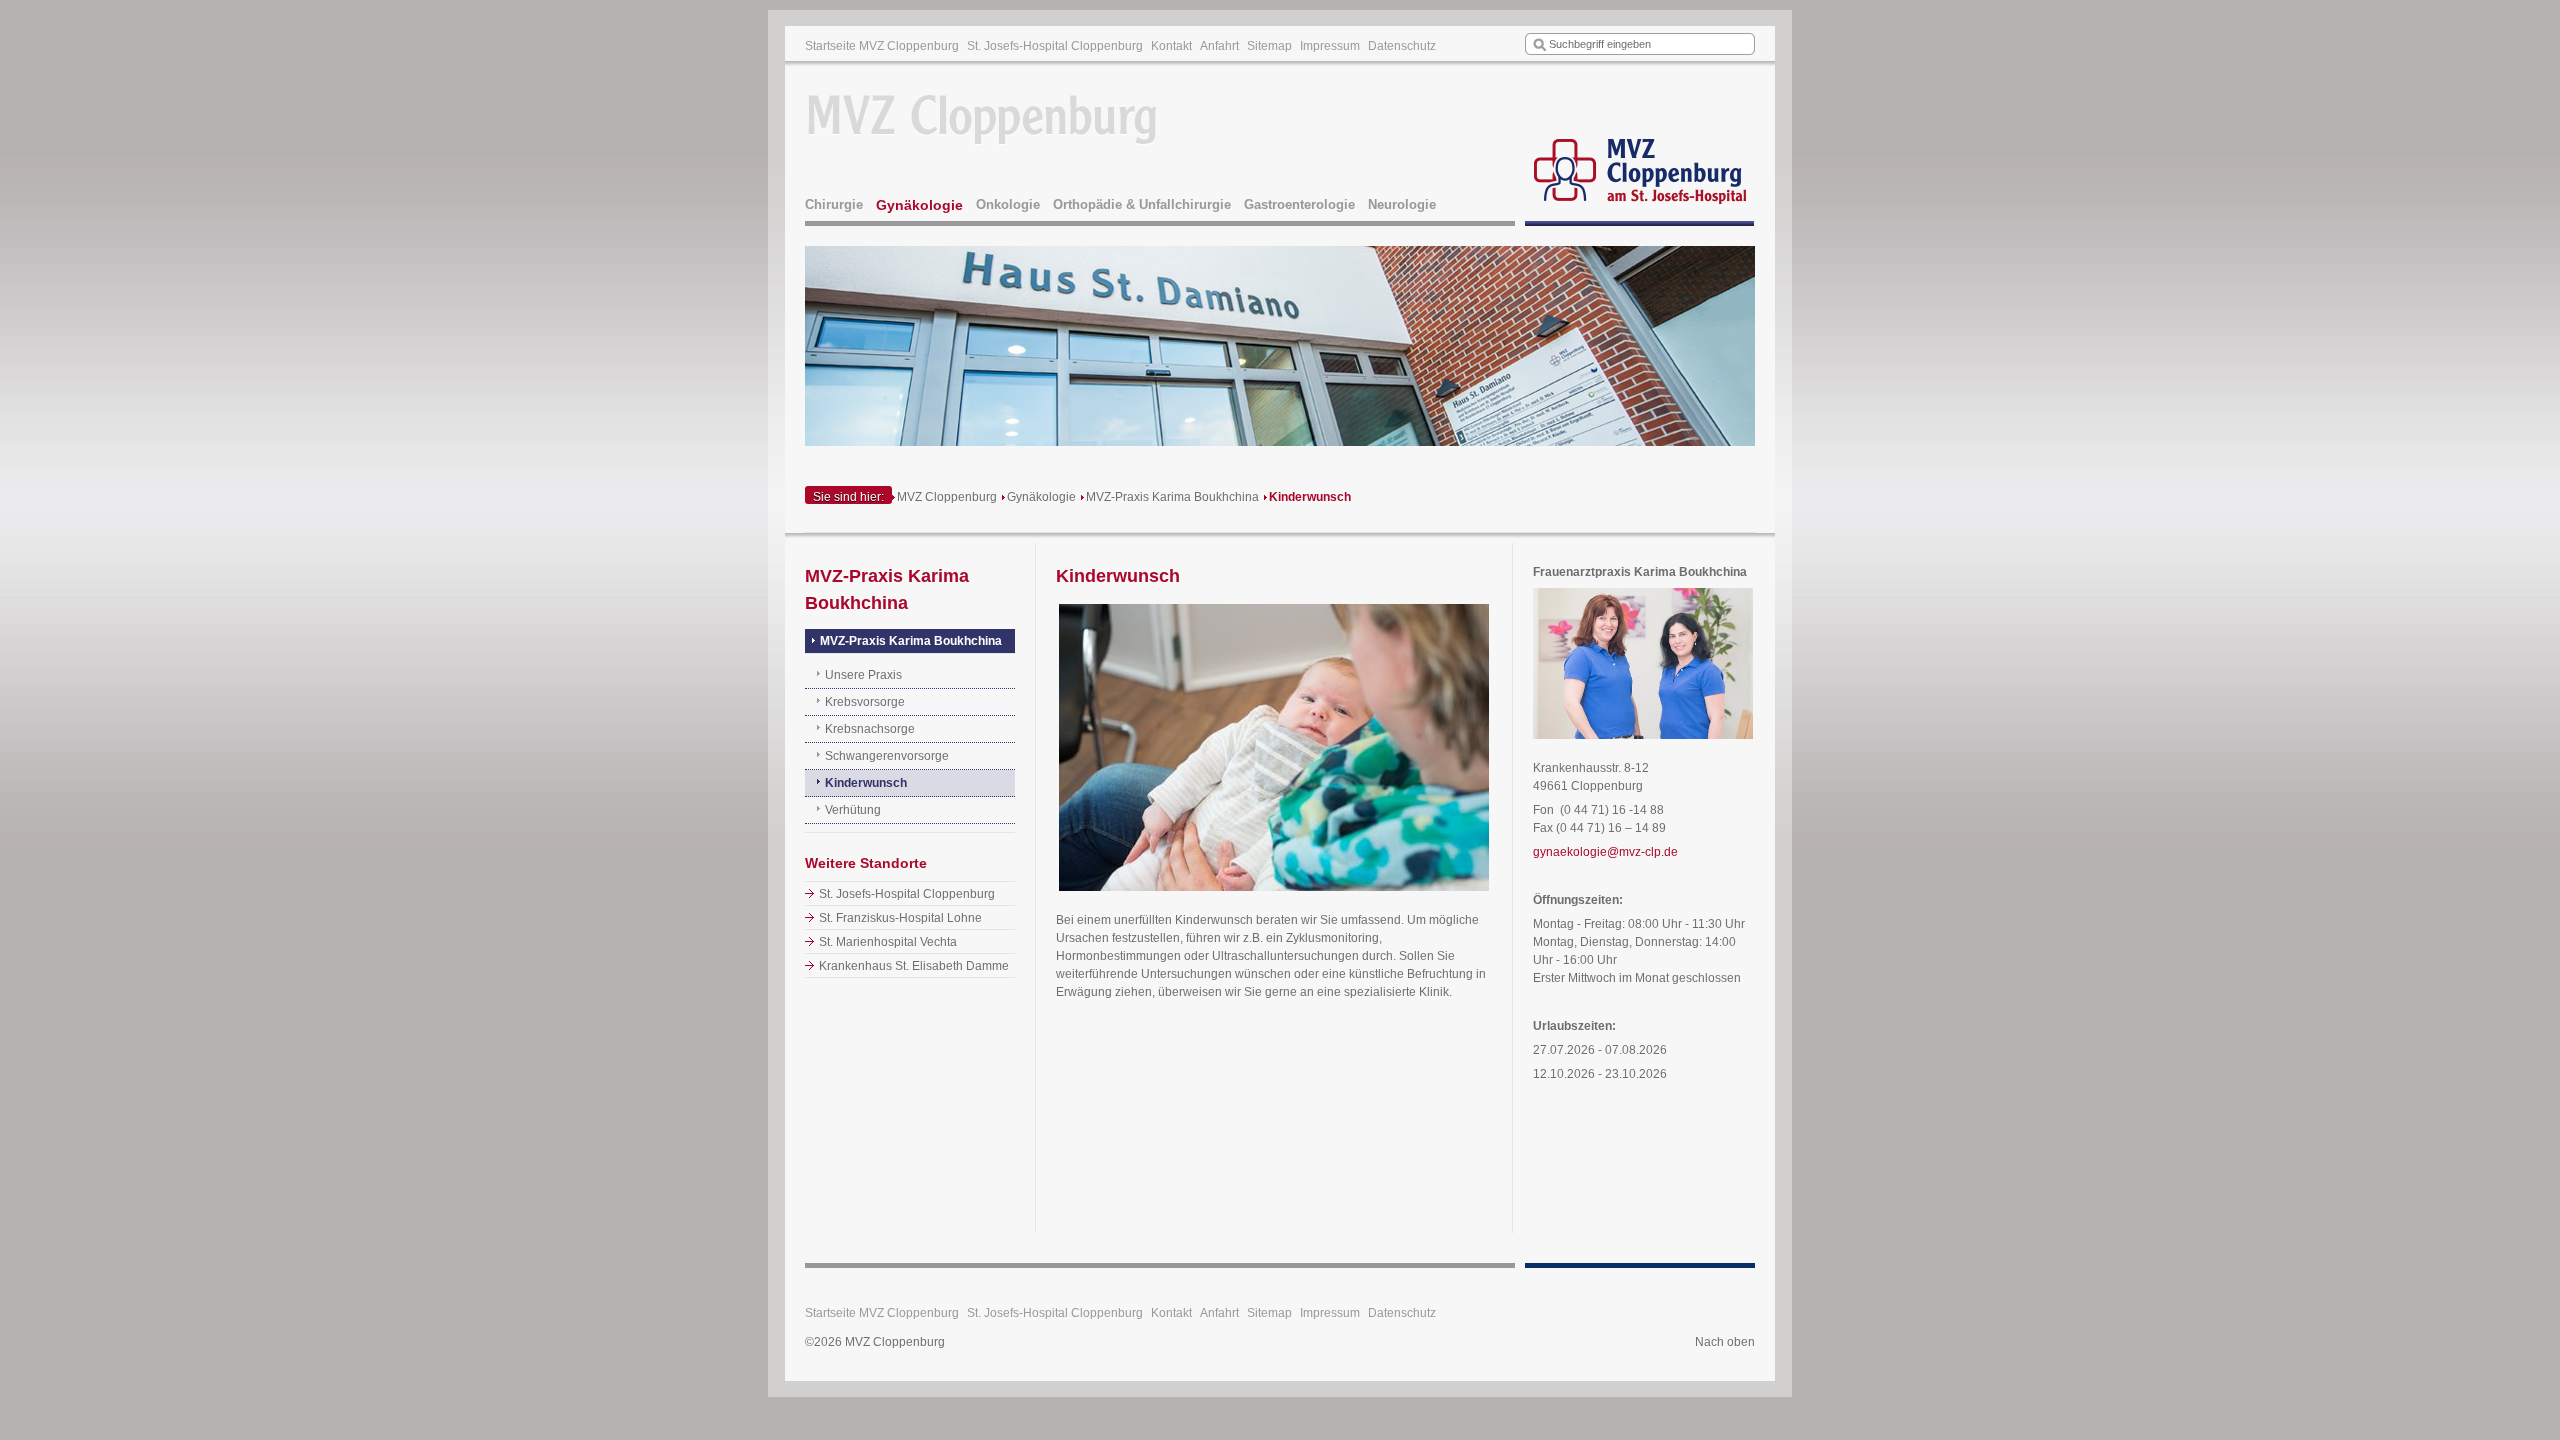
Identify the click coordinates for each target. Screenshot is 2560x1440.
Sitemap (1269, 46)
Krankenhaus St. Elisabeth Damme (914, 966)
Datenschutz (1402, 46)
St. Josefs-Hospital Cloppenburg (1055, 46)
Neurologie (1402, 204)
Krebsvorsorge (865, 702)
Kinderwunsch (1310, 497)
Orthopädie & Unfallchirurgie (1142, 204)
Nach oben (1725, 1342)
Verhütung (853, 810)
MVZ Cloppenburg (947, 497)
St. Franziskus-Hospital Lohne (900, 918)
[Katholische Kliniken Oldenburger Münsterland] (1640, 146)
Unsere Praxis (863, 675)
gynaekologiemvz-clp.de (1605, 852)
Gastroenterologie (1299, 204)
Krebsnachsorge (870, 729)
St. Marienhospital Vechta (888, 942)
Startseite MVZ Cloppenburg (882, 46)
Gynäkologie (919, 205)
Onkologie (1008, 204)
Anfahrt (1219, 46)
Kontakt (1171, 46)
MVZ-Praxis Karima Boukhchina (1172, 497)
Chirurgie (834, 204)
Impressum (1330, 46)
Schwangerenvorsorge (887, 756)
